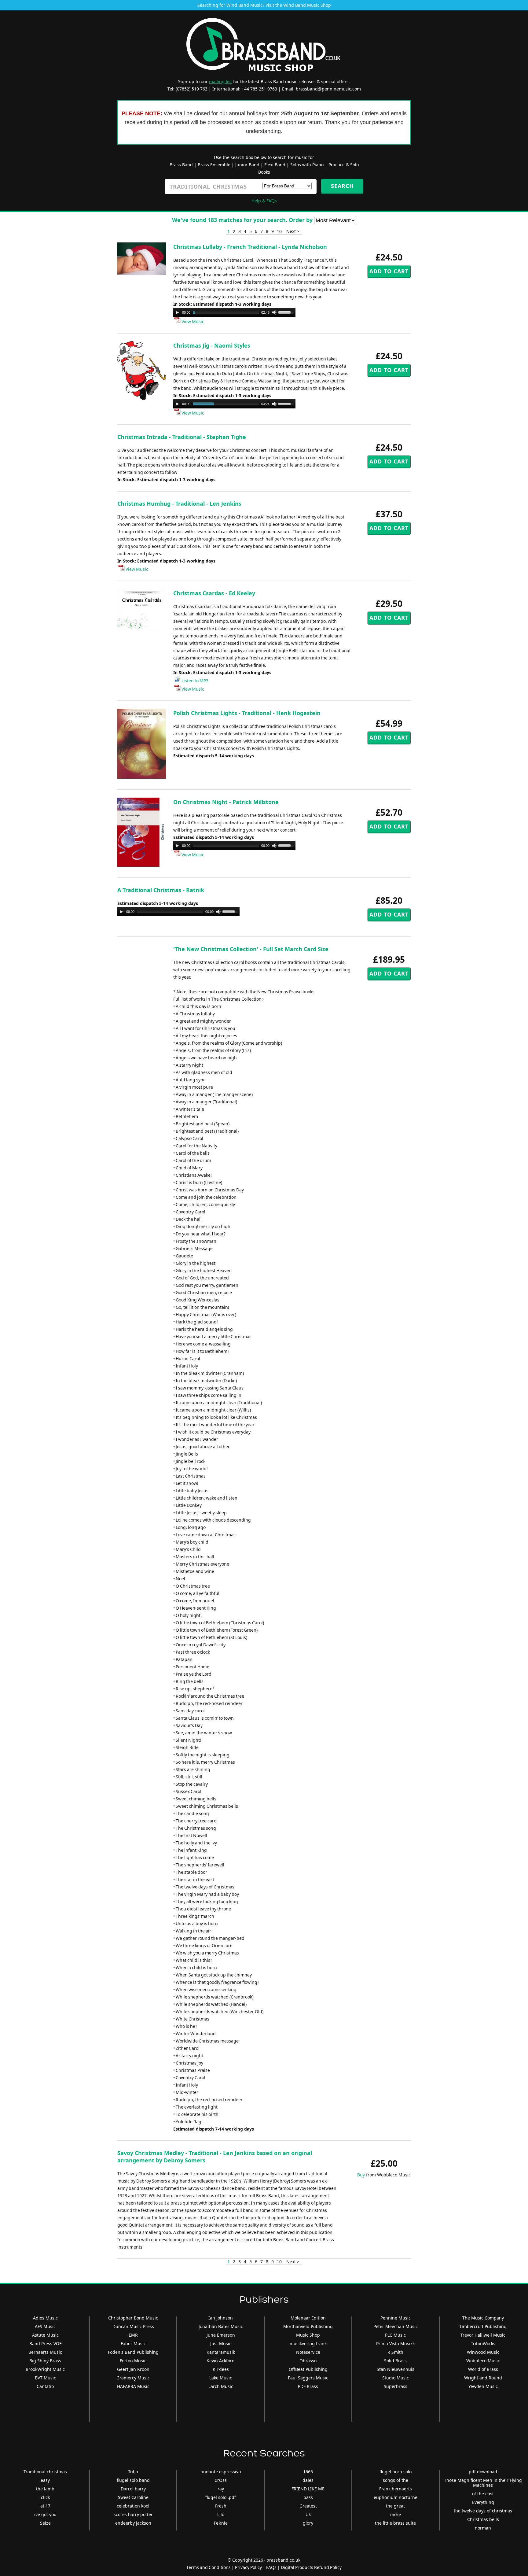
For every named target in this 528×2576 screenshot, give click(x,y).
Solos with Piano (307, 165)
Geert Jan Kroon (133, 2369)
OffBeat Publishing (308, 2369)
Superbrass (396, 2386)
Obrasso (308, 2361)
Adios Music (45, 2318)
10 (279, 231)
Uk (308, 2514)
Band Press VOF (45, 2343)
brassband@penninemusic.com (328, 89)
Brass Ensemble (214, 165)
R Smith (395, 2352)
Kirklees (221, 2369)
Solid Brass (395, 2361)
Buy (361, 2175)
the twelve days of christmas (483, 2511)
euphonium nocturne (396, 2497)
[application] (234, 312)
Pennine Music (396, 2318)
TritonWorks (483, 2343)
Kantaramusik (221, 2352)
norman (483, 2528)
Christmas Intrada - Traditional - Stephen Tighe (182, 437)
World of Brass (483, 2369)
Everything (483, 2502)
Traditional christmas (45, 2472)
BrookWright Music (45, 2369)
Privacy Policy (248, 2567)
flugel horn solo (396, 2472)
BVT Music (45, 2378)
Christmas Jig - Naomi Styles (212, 345)
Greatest (308, 2506)
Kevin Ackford (221, 2361)
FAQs (271, 2567)
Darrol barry (133, 2489)
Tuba (133, 2472)
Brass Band (181, 165)
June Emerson (221, 2335)
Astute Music (45, 2335)
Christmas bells (483, 2519)
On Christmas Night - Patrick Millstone (226, 802)
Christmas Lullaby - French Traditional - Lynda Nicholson (250, 247)
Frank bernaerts (396, 2489)
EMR (133, 2335)
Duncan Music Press (133, 2326)
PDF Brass (308, 2386)
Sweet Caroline (133, 2497)
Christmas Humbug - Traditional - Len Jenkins (179, 504)
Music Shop (308, 2335)
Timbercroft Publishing (483, 2326)
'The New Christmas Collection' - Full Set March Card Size (251, 949)
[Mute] (274, 312)
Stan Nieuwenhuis (396, 2369)
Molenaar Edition (308, 2318)
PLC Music (395, 2335)
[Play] (177, 312)
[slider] (287, 312)
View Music (192, 321)
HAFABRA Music (133, 2386)
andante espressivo (221, 2472)
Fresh (221, 2506)
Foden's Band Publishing (133, 2352)
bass (308, 2497)
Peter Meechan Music (396, 2326)
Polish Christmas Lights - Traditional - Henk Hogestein (247, 713)
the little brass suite (395, 2523)
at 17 (45, 2506)
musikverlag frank (308, 2343)
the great (395, 2506)
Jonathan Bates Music (221, 2326)
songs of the (396, 2480)
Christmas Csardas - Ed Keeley (214, 593)
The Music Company (483, 2318)
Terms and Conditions (209, 2567)
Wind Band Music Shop (307, 5)
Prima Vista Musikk (395, 2343)
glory (308, 2523)
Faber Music (133, 2343)
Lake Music (221, 2378)
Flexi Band (275, 165)
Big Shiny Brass (45, 2361)
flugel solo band (133, 2480)
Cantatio (45, 2386)
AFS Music (45, 2326)
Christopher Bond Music (133, 2318)
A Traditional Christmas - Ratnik (161, 890)
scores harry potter (133, 2514)
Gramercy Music (133, 2378)
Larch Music (221, 2386)
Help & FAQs (264, 201)
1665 (308, 2472)
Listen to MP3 (194, 681)
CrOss (221, 2480)
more (396, 2514)
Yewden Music (483, 2386)
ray (221, 2489)
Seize (45, 2523)
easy (45, 2480)
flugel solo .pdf (221, 2497)
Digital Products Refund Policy (311, 2567)
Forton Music (133, 2361)
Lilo (221, 2514)
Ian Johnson (221, 2318)
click (45, 2497)
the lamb (45, 2489)
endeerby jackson (133, 2523)
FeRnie (221, 2523)
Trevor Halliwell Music (483, 2335)
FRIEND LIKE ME (308, 2489)
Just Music (221, 2343)
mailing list (220, 81)
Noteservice (308, 2352)
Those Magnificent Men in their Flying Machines (483, 2483)
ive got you (45, 2514)
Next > (293, 231)
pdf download (483, 2472)
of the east (483, 2494)
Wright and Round (483, 2378)
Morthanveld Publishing (308, 2326)
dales (308, 2480)
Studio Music (396, 2378)
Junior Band (247, 165)
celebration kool (133, 2506)
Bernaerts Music (45, 2352)
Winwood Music (483, 2352)
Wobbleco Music (483, 2361)
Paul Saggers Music (308, 2378)
